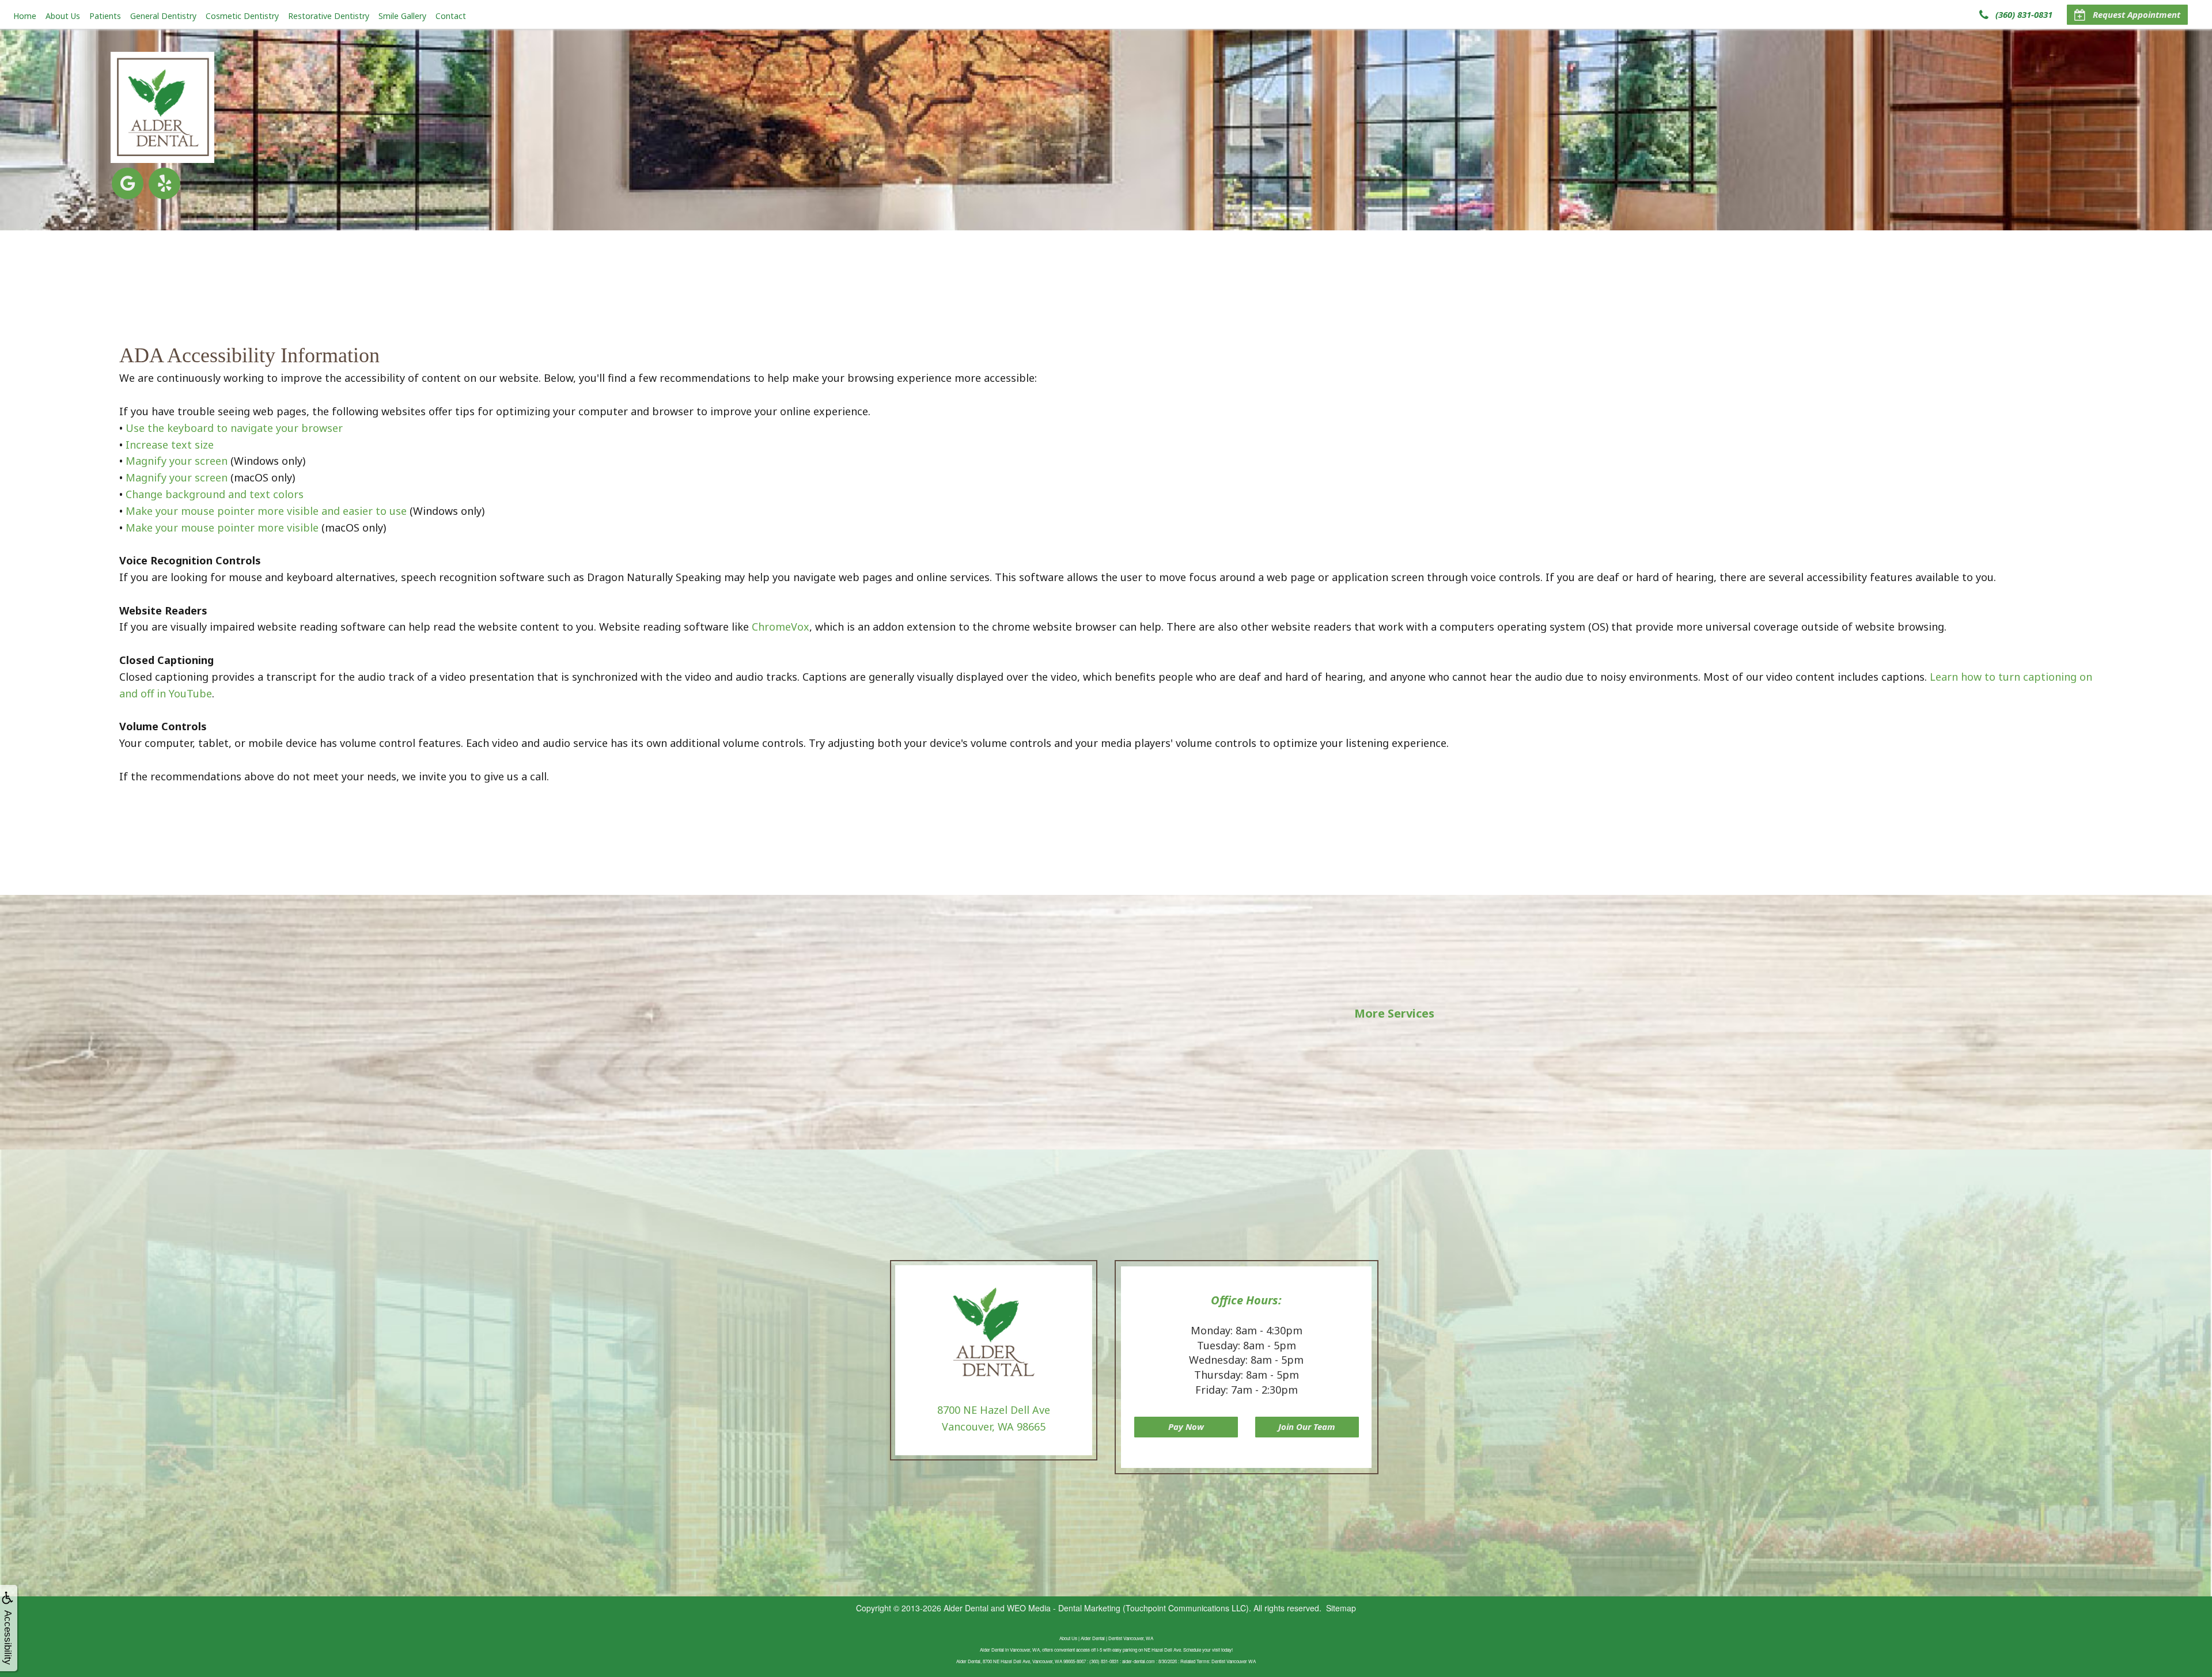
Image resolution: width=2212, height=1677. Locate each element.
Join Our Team (1307, 1426)
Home (25, 16)
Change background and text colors (215, 494)
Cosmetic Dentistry (242, 16)
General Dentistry (163, 16)
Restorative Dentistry (329, 16)
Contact (451, 16)
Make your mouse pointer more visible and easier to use (266, 511)
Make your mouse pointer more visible (222, 528)
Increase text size (170, 445)
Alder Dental (966, 1608)
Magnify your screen (177, 461)
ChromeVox (781, 627)
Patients (105, 16)
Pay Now (1186, 1426)
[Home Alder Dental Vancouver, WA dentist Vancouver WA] (162, 107)
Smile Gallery (402, 16)
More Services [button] (1394, 1013)
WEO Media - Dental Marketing (1064, 1608)
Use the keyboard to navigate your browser (234, 428)
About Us (63, 16)
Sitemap (1341, 1608)
